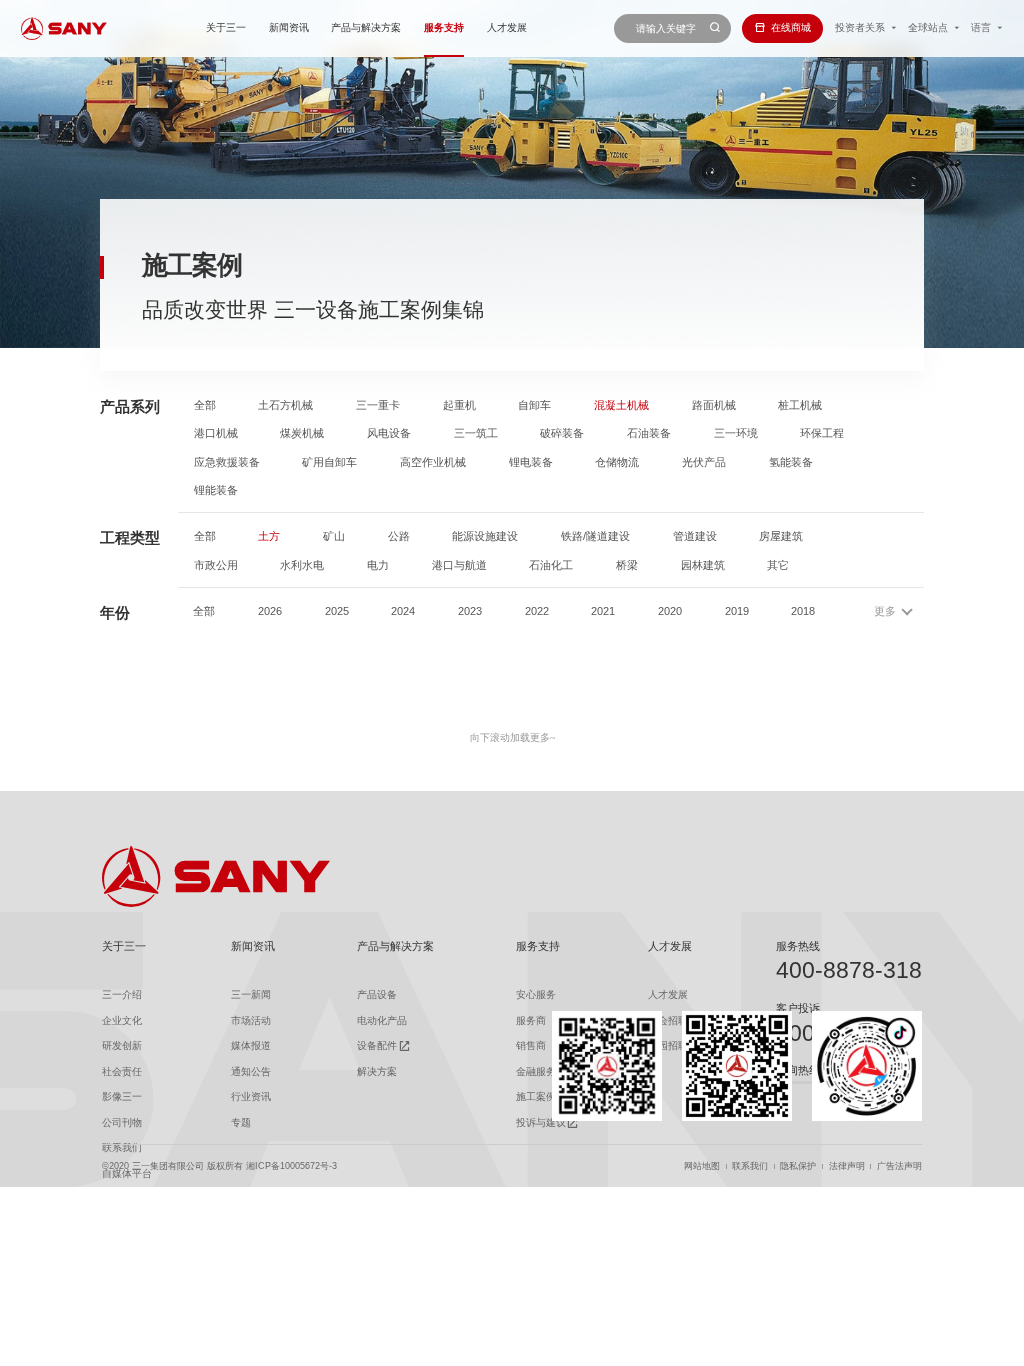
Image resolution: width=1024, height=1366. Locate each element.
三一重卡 (378, 405)
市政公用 (216, 565)
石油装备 (649, 433)
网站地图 (702, 1166)
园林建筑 (703, 565)
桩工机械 (800, 405)
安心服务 (536, 994)
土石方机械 (285, 405)
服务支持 (444, 27)
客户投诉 (798, 1008)
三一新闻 (251, 994)
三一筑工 (476, 433)
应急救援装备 (227, 462)
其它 (778, 565)
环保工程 (822, 433)
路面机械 (714, 405)
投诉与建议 (541, 1122)
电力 (378, 565)
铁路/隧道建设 (595, 536)
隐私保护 (798, 1166)
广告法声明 (899, 1166)
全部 (205, 405)
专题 (241, 1122)
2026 (270, 611)
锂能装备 (216, 490)
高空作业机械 (433, 462)
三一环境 (736, 433)
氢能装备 (791, 462)
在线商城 (791, 27)
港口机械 (216, 433)
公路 (399, 536)
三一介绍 (122, 994)
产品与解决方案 (366, 27)
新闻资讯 (289, 27)
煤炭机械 (302, 433)
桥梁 (627, 565)
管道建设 (695, 536)
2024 (403, 611)
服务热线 (798, 946)
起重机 (459, 405)
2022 (537, 611)
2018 (803, 611)
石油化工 (551, 565)
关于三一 (226, 27)
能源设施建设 (485, 536)
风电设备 (389, 433)
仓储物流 (617, 462)
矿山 (334, 536)
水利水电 (302, 565)
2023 (470, 611)
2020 (670, 611)
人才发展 (507, 27)
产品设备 (377, 994)
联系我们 (750, 1166)
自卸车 (534, 405)
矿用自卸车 (329, 462)
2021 (603, 611)
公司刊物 (122, 1122)
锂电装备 (531, 462)
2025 (337, 611)
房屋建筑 (781, 536)
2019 (737, 611)
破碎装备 (562, 433)
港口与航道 (459, 565)
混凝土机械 (621, 405)
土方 (269, 536)
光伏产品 (704, 462)
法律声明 (847, 1166)
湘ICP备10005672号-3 (291, 1166)
